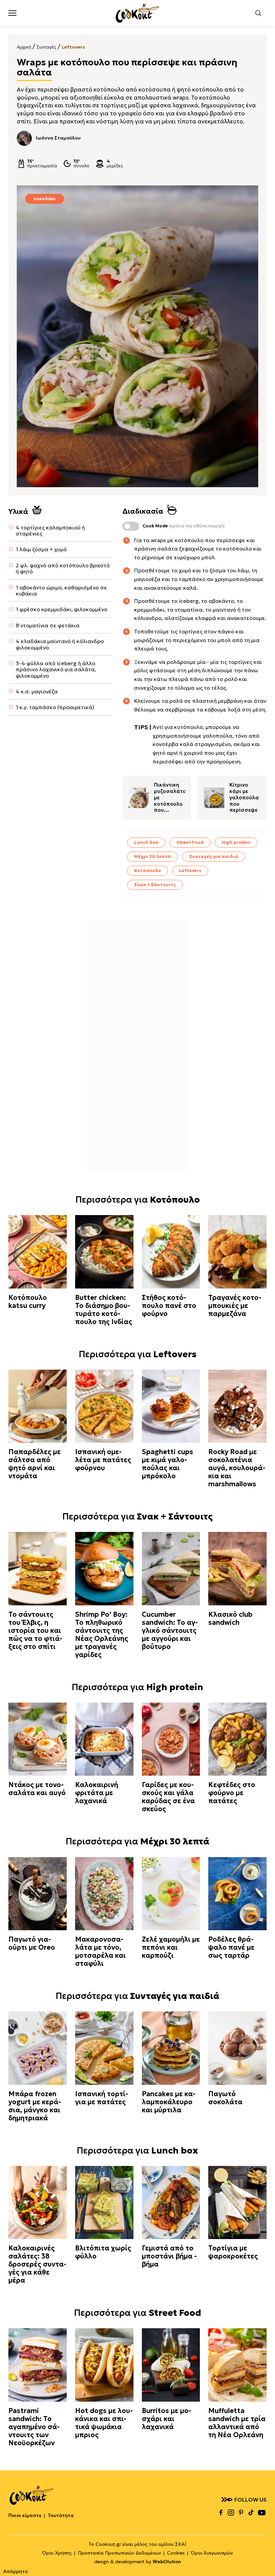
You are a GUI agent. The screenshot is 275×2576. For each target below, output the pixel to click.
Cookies (176, 2553)
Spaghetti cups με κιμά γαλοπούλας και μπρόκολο (168, 1464)
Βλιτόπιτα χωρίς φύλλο (103, 2252)
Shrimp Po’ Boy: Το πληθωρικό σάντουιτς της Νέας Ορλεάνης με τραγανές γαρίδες (102, 1635)
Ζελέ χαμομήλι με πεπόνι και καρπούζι (171, 1947)
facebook (221, 2512)
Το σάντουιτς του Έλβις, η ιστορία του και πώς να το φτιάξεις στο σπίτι (35, 1630)
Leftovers (73, 47)
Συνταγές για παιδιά (214, 856)
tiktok (251, 2512)
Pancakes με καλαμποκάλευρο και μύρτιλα (169, 2102)
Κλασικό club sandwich (230, 1618)
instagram (231, 2512)
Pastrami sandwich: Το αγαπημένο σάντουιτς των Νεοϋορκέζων (34, 2427)
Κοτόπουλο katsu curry (28, 1302)
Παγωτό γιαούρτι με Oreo (32, 1943)
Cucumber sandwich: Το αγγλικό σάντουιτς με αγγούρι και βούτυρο (170, 1630)
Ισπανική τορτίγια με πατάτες (102, 2098)
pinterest (241, 2512)
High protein (236, 842)
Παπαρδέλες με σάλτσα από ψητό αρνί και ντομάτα (35, 1464)
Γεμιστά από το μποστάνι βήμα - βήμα (169, 2256)
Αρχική (24, 47)
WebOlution (167, 2562)
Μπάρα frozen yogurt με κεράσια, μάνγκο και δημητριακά (35, 2106)
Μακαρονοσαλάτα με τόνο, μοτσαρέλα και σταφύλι (100, 1951)
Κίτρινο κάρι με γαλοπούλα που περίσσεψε (244, 797)
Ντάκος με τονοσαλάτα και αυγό (37, 1789)
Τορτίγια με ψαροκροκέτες (233, 2252)
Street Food (190, 842)
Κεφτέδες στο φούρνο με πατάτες (232, 1793)
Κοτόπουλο (148, 871)
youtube (262, 2512)
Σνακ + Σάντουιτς (155, 885)
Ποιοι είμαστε (25, 2515)
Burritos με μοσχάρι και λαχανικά (167, 2419)
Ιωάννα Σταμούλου (58, 138)
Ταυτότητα (61, 2515)
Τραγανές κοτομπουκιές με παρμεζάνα (235, 1306)
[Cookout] (137, 13)
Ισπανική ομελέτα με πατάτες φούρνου (103, 1460)
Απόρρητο (16, 2571)
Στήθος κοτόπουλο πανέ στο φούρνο (169, 1306)
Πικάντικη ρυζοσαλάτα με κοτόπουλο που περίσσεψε (170, 798)
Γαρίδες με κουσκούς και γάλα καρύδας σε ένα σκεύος (168, 1797)
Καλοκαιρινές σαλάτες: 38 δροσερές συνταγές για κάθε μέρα (37, 2264)
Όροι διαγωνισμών (212, 2553)
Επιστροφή (263, 2558)
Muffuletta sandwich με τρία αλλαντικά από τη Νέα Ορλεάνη (237, 2423)
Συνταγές (46, 47)
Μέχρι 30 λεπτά (153, 856)
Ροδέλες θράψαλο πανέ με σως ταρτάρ (231, 1947)
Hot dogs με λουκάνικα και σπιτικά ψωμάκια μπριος (104, 2423)
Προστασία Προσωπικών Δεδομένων (119, 2553)
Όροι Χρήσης (57, 2553)
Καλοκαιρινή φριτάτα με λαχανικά (97, 1793)
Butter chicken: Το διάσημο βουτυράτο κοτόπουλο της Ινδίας (104, 1310)
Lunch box (146, 842)
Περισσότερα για (138, 1200)
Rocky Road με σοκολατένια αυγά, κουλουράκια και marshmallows (237, 1468)
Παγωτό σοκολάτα (225, 2098)
